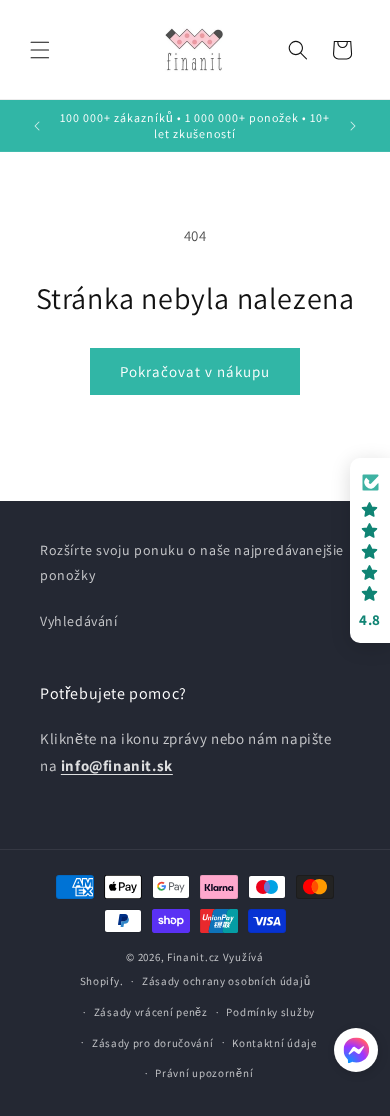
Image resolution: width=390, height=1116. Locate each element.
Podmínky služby (270, 1012)
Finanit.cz (193, 957)
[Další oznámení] (353, 126)
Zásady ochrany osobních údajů (226, 981)
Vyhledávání (79, 621)
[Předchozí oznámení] (37, 126)
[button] (40, 50)
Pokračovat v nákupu (195, 371)
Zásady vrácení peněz (151, 1012)
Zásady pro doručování (153, 1043)
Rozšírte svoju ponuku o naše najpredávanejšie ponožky (192, 562)
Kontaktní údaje (274, 1043)
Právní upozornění (204, 1073)
